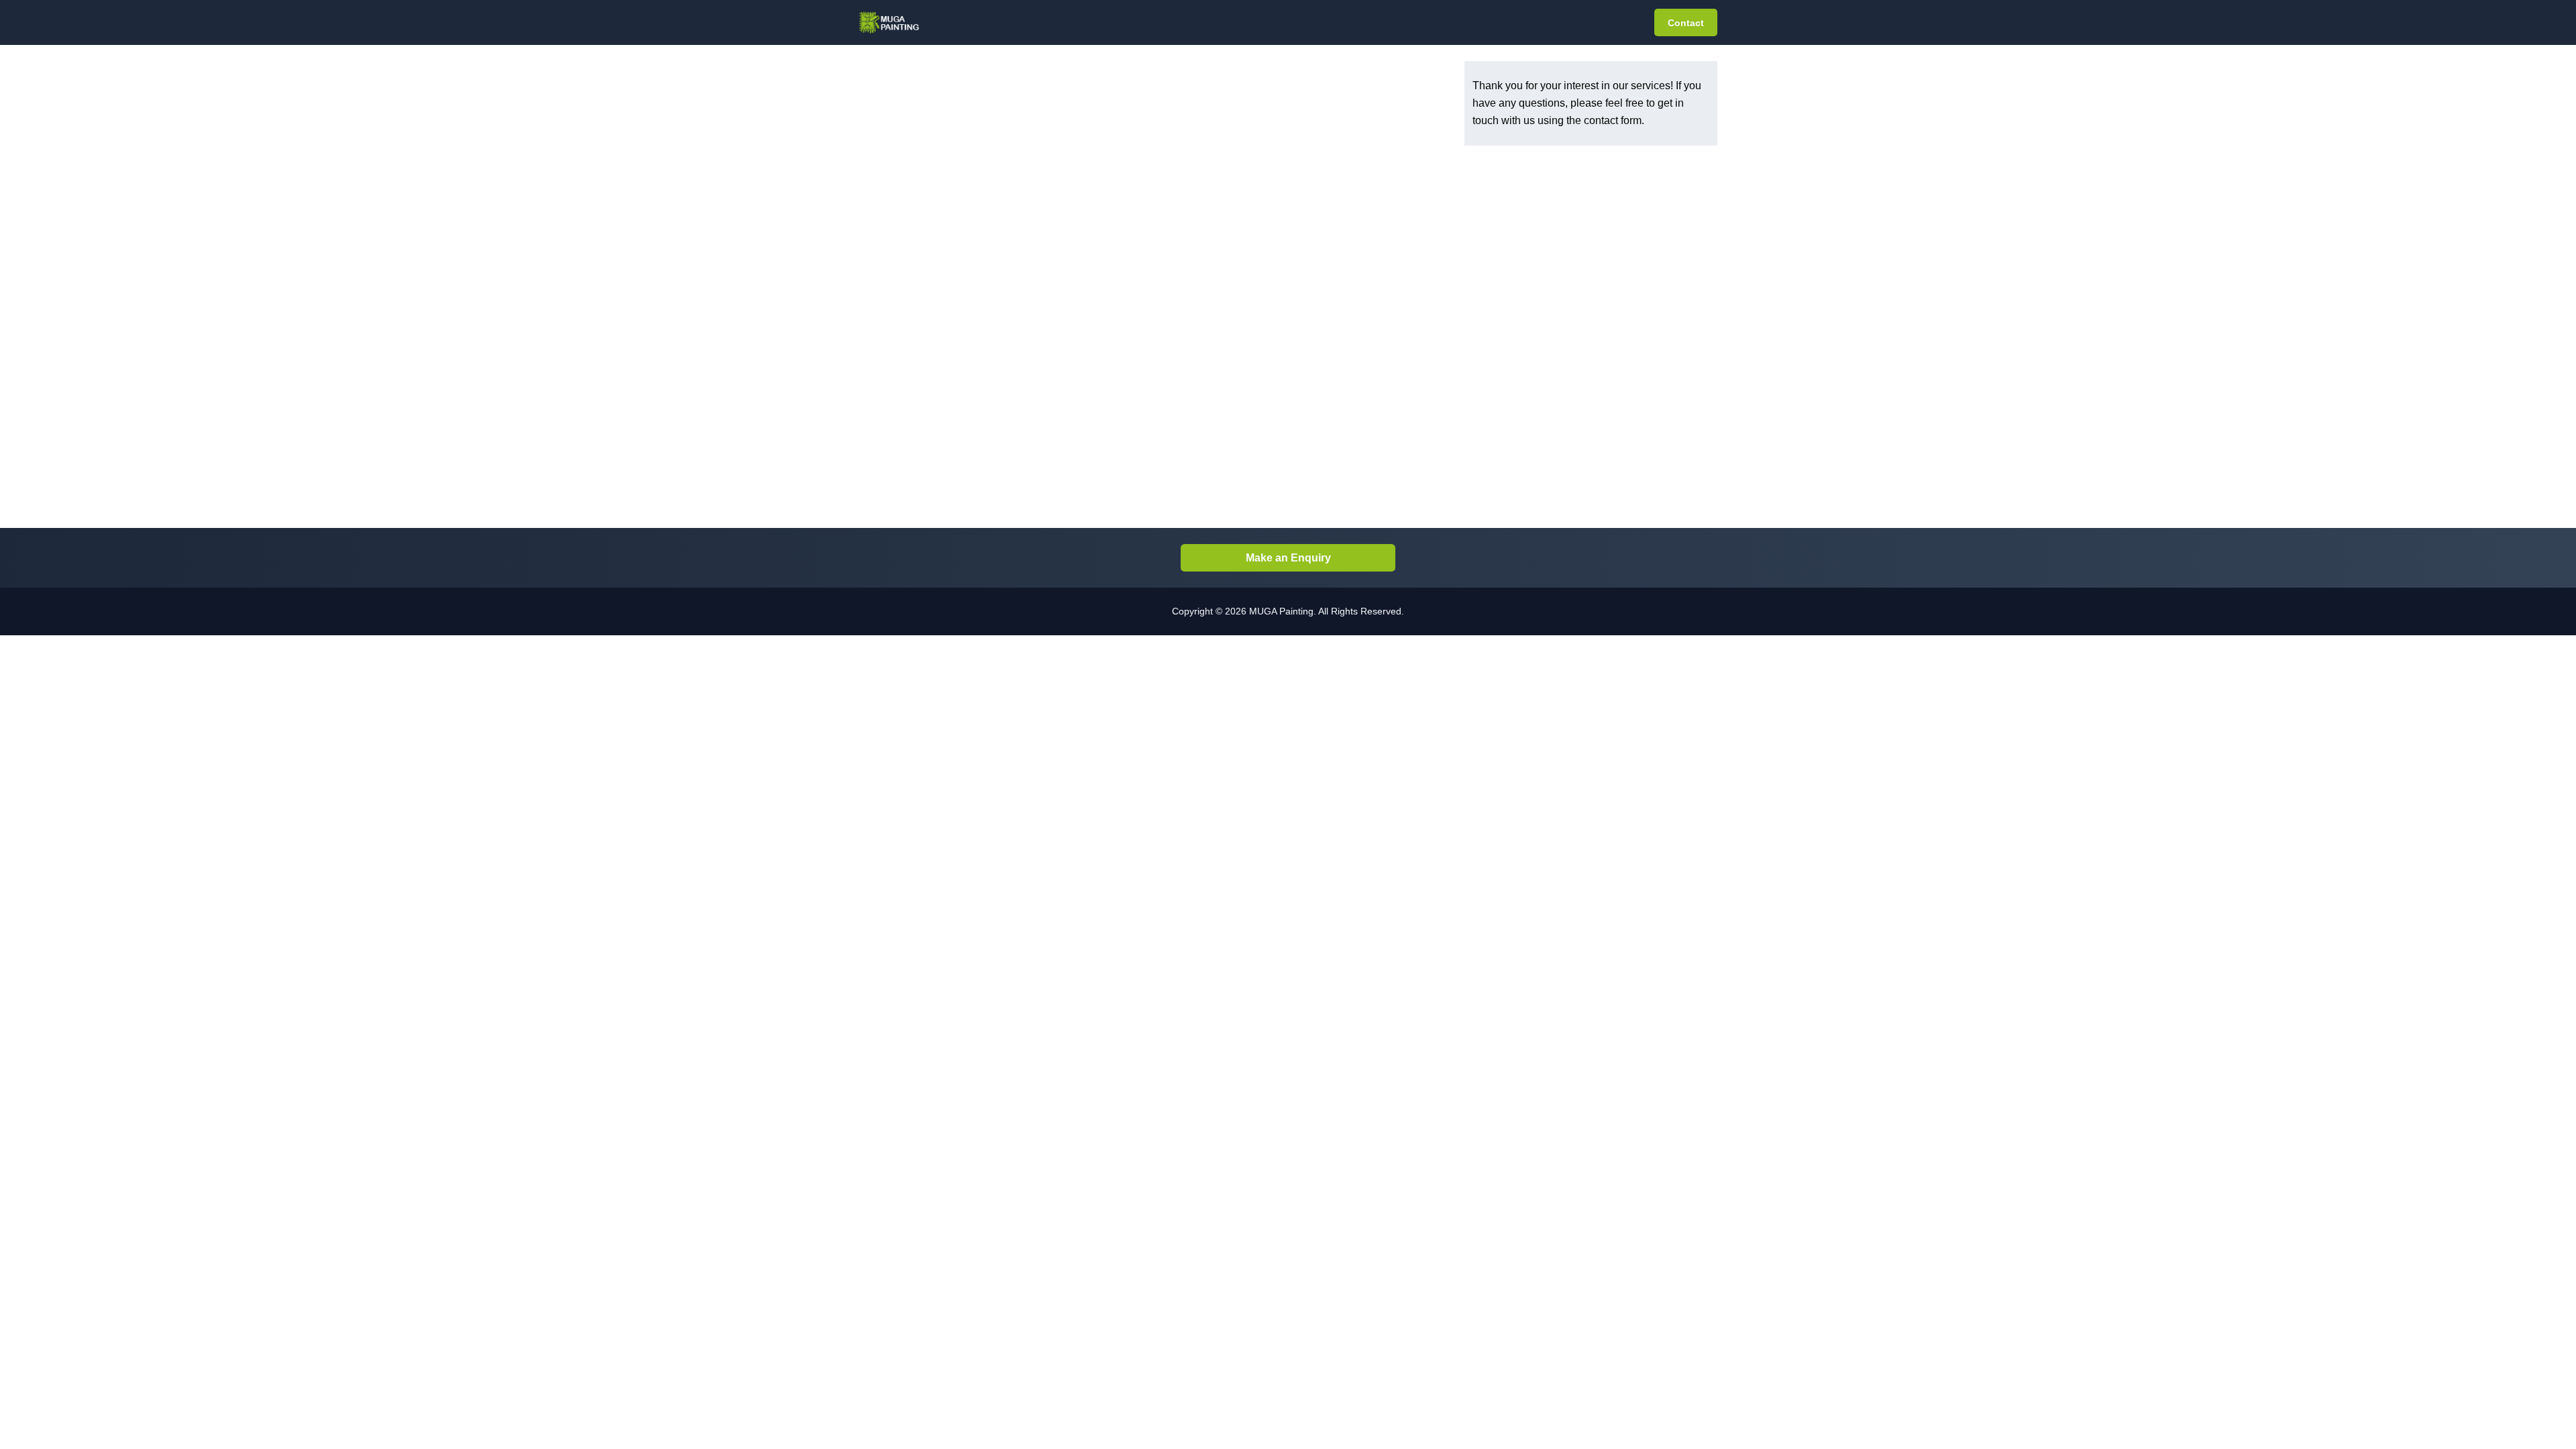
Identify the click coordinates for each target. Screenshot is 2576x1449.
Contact (1686, 23)
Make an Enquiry (1288, 558)
